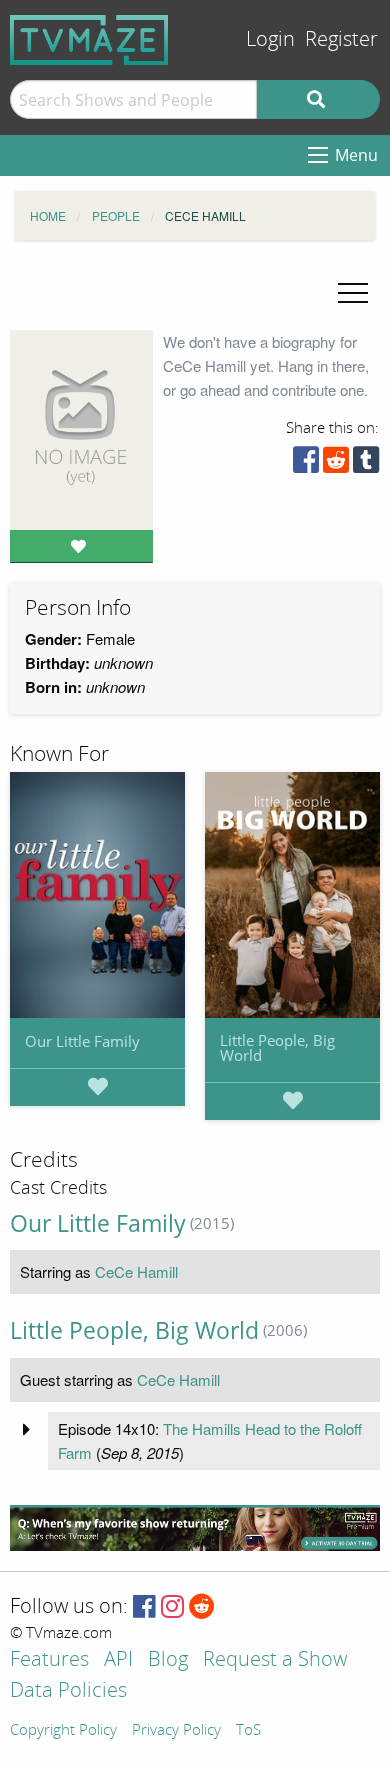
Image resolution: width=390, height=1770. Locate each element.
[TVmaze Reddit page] (202, 1607)
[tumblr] (366, 464)
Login (270, 39)
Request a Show (275, 1660)
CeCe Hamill (136, 1271)
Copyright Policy (63, 1731)
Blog (168, 1660)
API (118, 1660)
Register (341, 39)
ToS (248, 1731)
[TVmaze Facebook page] (144, 1607)
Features (49, 1660)
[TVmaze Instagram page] (172, 1607)
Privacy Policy (176, 1731)
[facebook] (306, 464)
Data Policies (68, 1691)
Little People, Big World (277, 1047)
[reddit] (336, 464)
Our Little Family (82, 1041)
